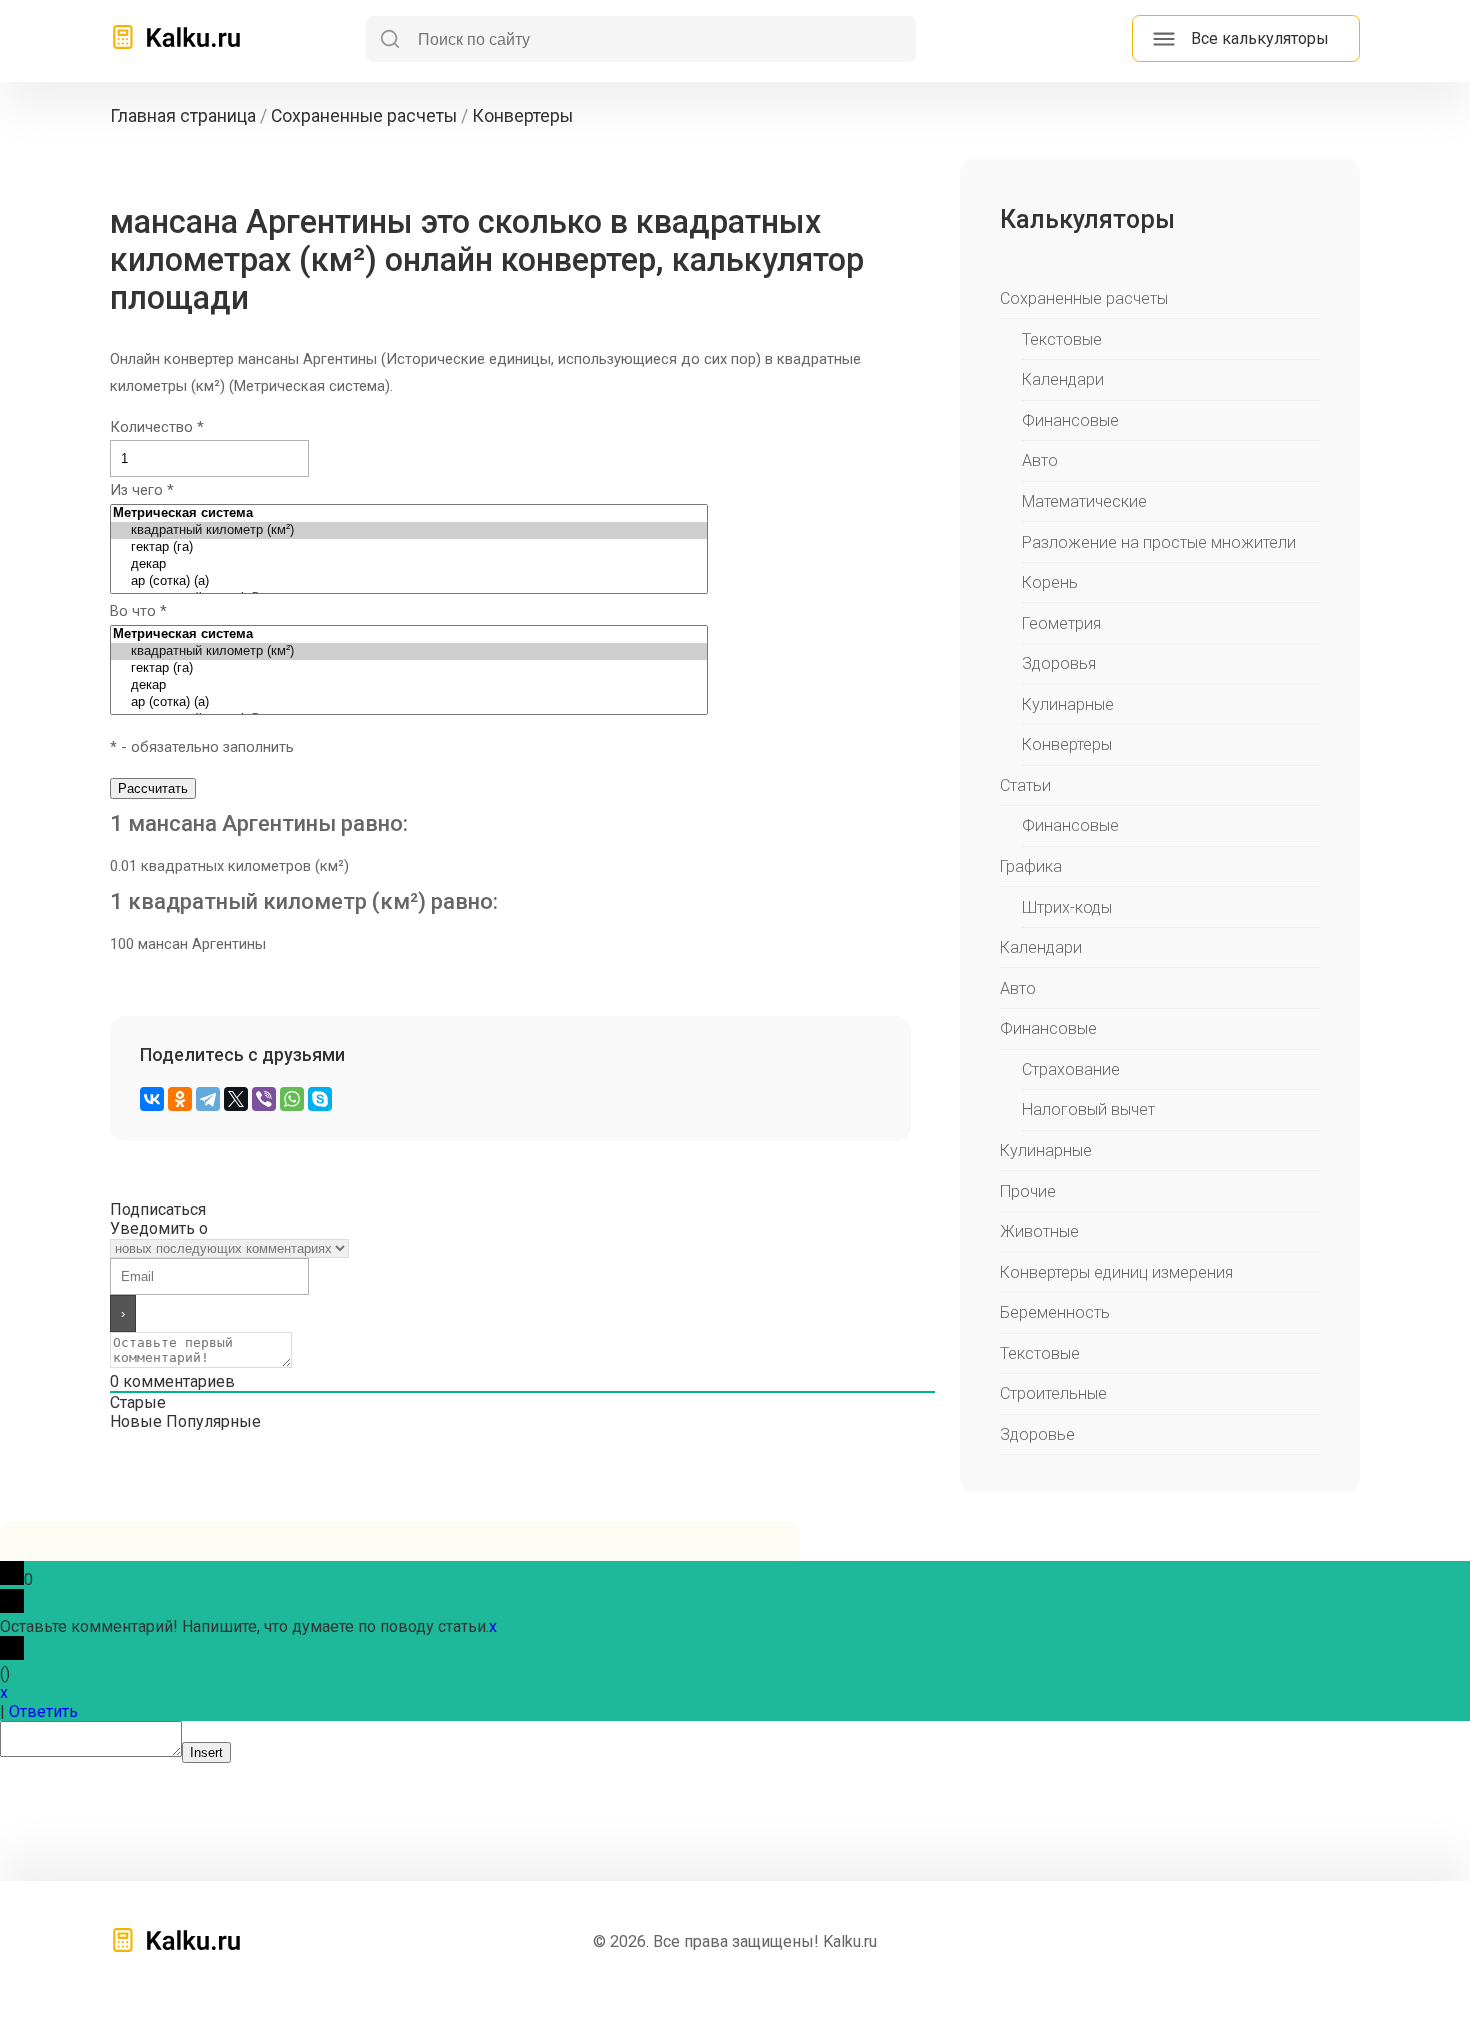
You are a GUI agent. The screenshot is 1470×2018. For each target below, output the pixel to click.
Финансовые (1070, 420)
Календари (1063, 379)
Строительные (1053, 1393)
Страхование (1071, 1069)
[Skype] (320, 1099)
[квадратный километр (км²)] (409, 530)
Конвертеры (1067, 744)
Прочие (1028, 1191)
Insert (206, 1752)
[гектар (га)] (409, 547)
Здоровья (1059, 663)
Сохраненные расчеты (1084, 298)
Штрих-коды (1067, 907)
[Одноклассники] (180, 1099)
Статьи (1025, 785)
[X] (236, 1099)
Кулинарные (1068, 704)
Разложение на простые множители (1159, 542)
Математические (1084, 501)
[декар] (409, 564)
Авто (1040, 460)
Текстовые (1062, 339)
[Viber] (264, 1099)
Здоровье (1037, 1434)
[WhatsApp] (292, 1099)
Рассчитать (153, 788)
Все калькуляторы (1260, 38)
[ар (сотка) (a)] (409, 581)
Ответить (43, 1711)
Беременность (1055, 1312)
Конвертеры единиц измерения (1116, 1272)
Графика (1031, 866)
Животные (1039, 1231)
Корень (1050, 582)
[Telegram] (208, 1099)
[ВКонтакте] (152, 1099)
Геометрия (1061, 623)
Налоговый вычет (1088, 1109)
